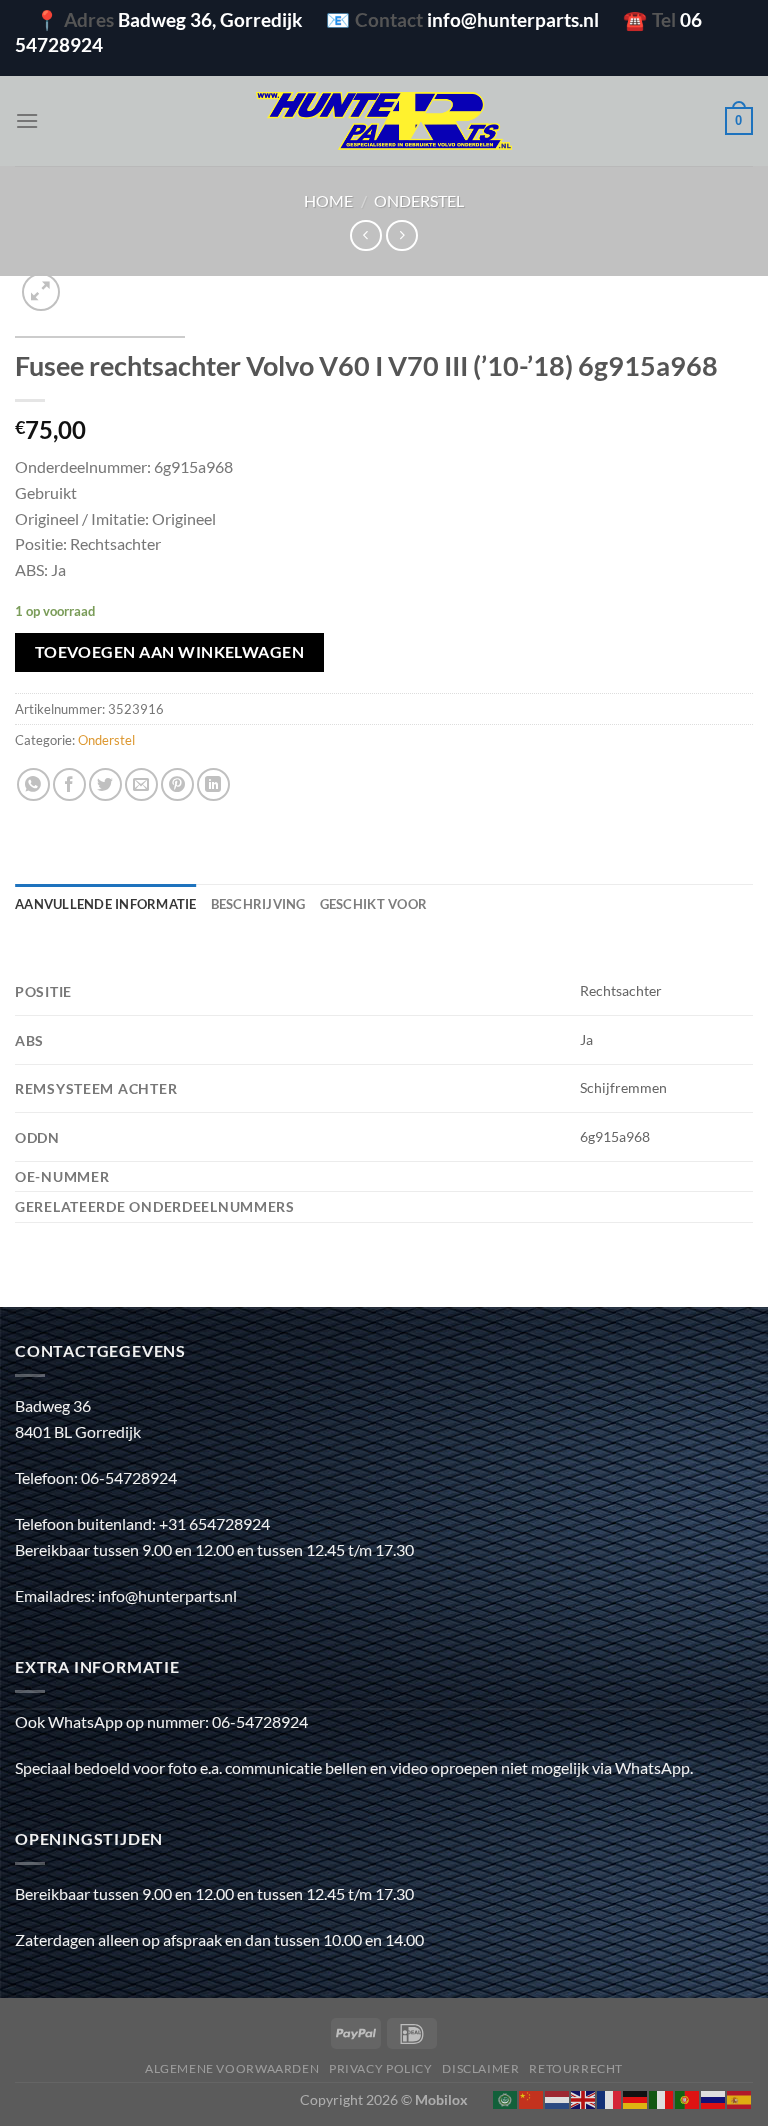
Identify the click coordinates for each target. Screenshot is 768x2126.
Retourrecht (576, 2068)
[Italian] (662, 2097)
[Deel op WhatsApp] (33, 784)
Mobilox (441, 2099)
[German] (636, 2097)
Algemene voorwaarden (232, 2068)
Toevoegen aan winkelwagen (170, 652)
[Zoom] (41, 292)
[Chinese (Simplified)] (532, 2097)
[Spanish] (740, 2097)
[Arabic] (506, 2097)
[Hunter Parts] (384, 121)
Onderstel (419, 200)
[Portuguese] (688, 2097)
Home (328, 200)
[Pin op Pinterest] (177, 784)
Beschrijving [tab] (258, 904)
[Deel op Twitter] (105, 784)
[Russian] (714, 2097)
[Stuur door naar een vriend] (141, 784)
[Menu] (27, 120)
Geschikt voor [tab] (373, 904)
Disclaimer (480, 2068)
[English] (584, 2097)
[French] (610, 2097)
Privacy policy (381, 2068)
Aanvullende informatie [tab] (106, 904)
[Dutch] (558, 2097)
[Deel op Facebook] (69, 784)
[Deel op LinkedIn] (213, 784)
